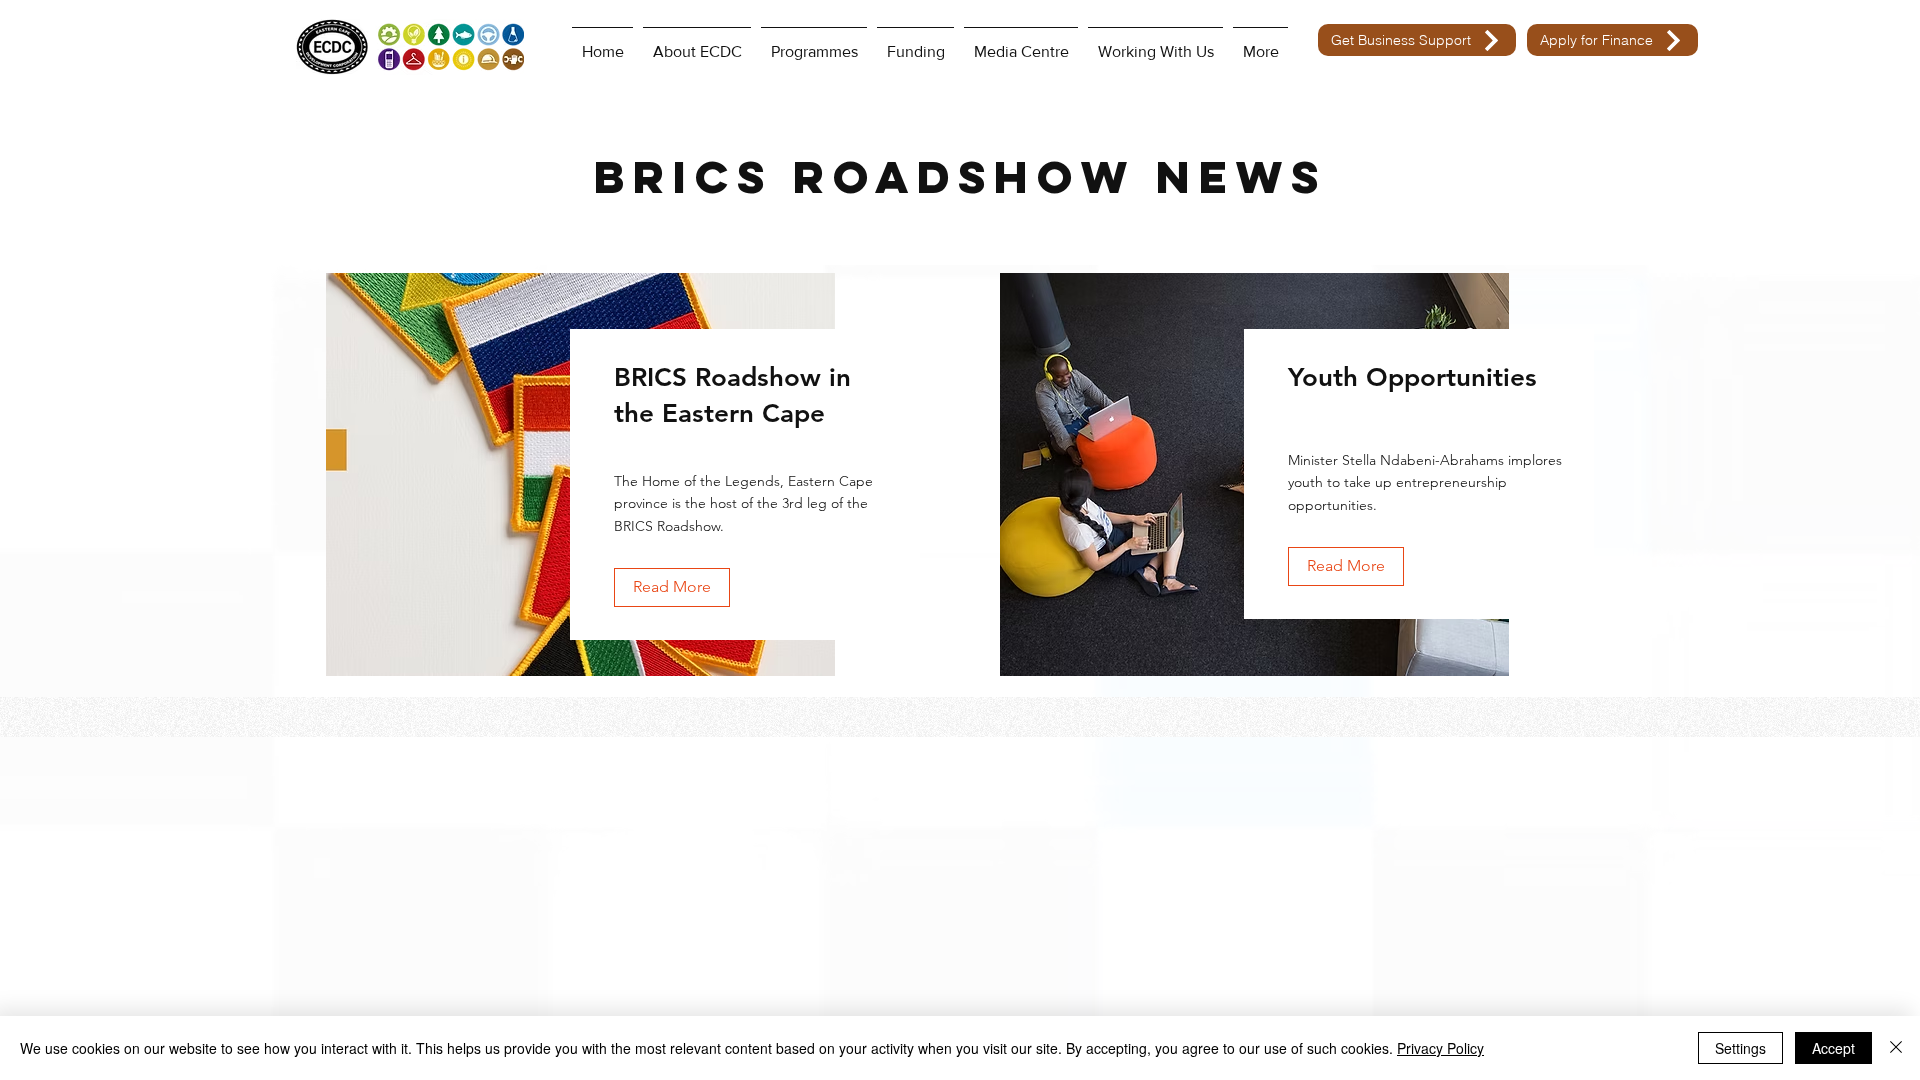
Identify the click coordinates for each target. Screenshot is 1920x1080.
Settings (1740, 1048)
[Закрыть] (1896, 1048)
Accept (1833, 1048)
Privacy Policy (1440, 1048)
